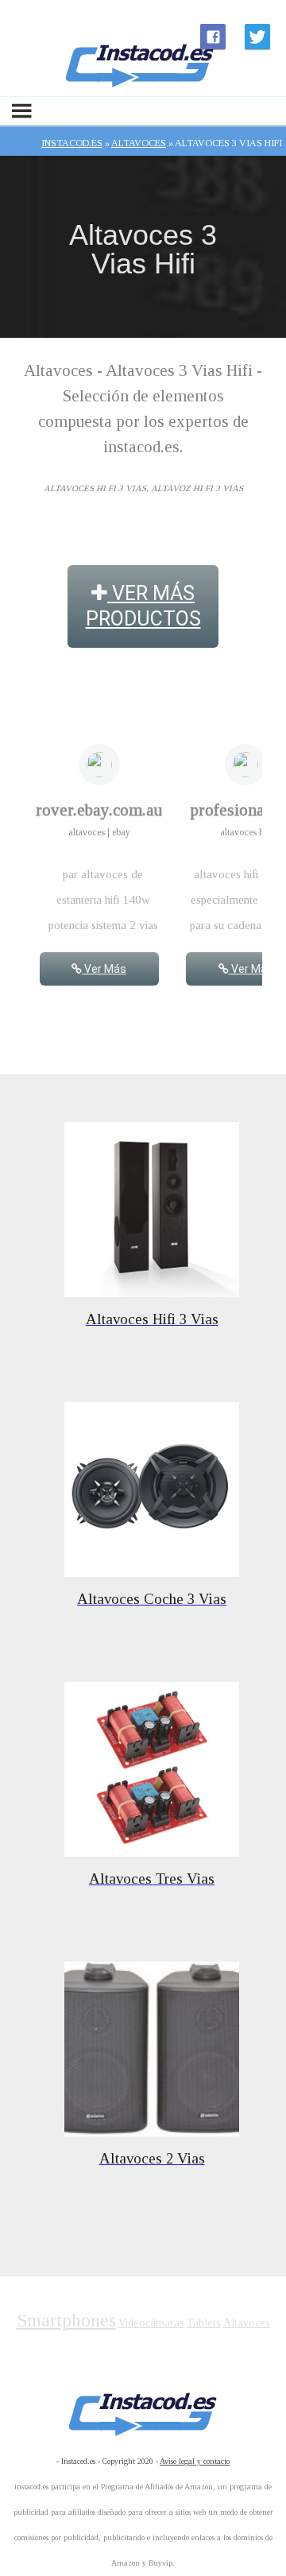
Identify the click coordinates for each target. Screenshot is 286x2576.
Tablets (204, 2323)
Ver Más (104, 969)
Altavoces (247, 2323)
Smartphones (66, 2320)
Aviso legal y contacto (195, 2461)
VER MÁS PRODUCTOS (143, 606)
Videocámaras (151, 2323)
